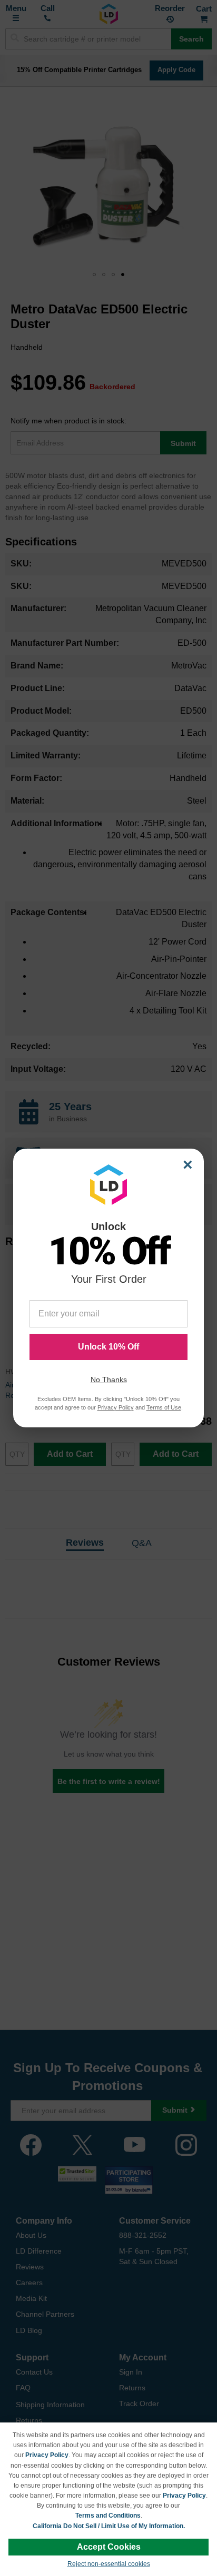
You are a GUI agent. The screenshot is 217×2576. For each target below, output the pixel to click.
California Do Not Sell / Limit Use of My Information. (109, 2526)
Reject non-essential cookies (109, 2564)
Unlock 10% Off (108, 1347)
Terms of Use (164, 1407)
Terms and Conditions (108, 2516)
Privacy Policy (47, 2455)
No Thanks (109, 1380)
